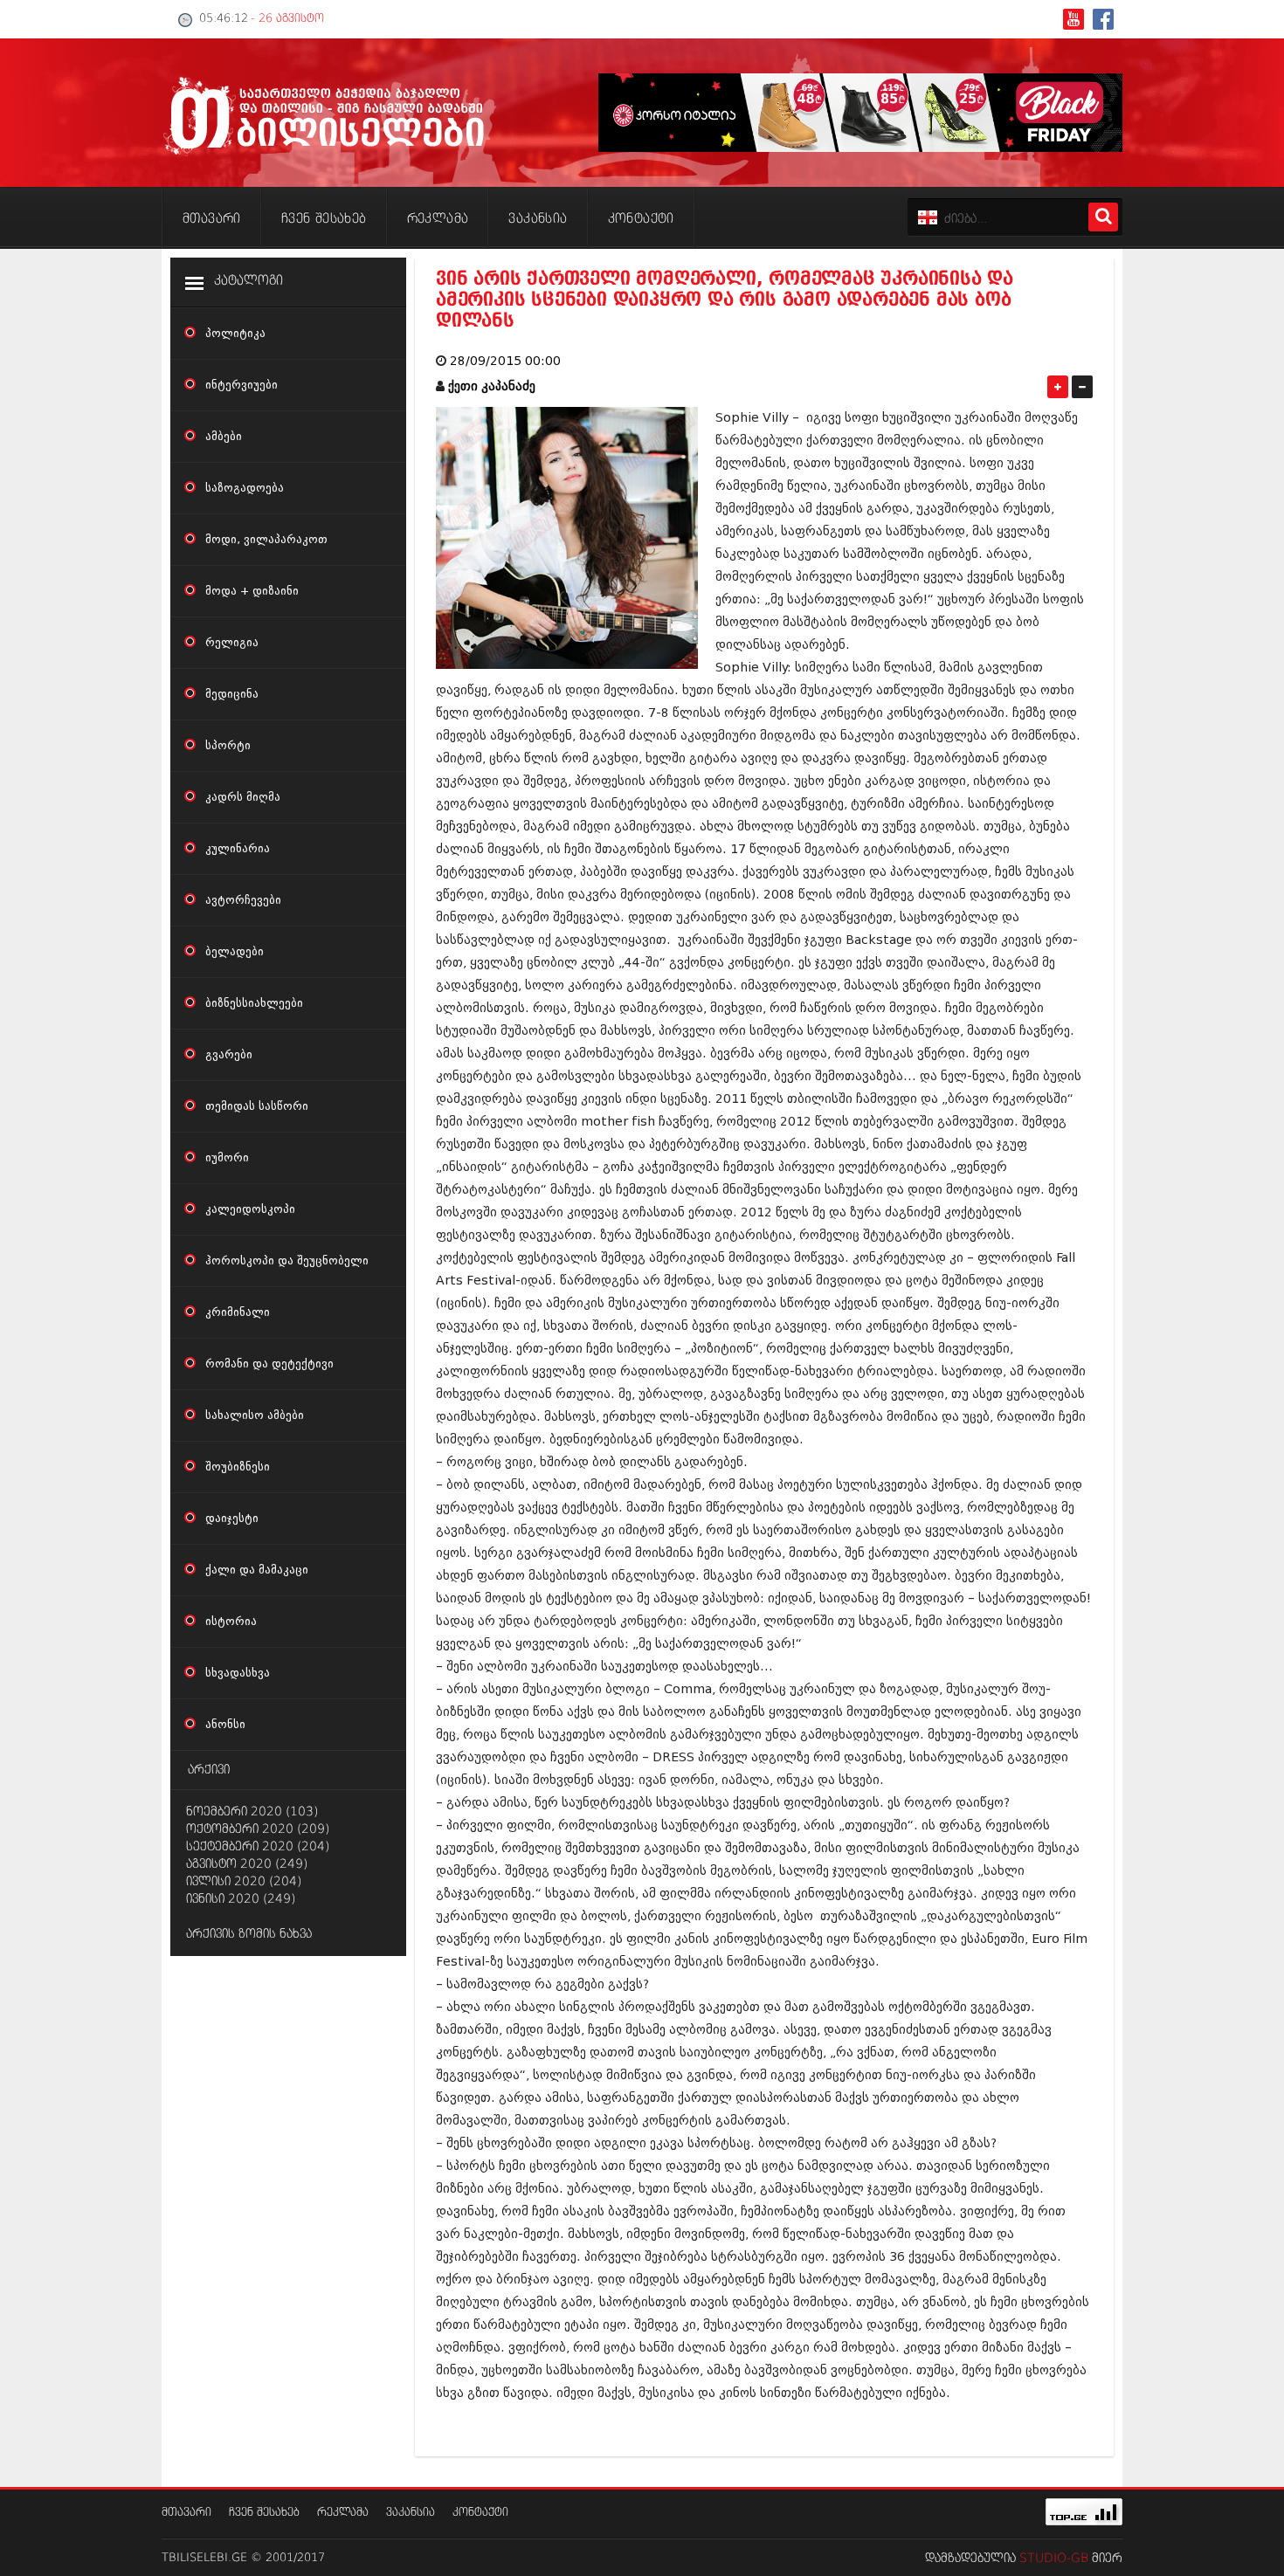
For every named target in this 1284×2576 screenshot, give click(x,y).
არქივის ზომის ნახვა (249, 1934)
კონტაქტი (480, 2513)
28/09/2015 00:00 (505, 361)
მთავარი (186, 2513)
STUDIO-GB (1054, 2559)
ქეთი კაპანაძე (492, 386)
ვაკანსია (411, 2513)
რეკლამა (343, 2513)
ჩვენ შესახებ (264, 2513)
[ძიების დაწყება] (1103, 217)
